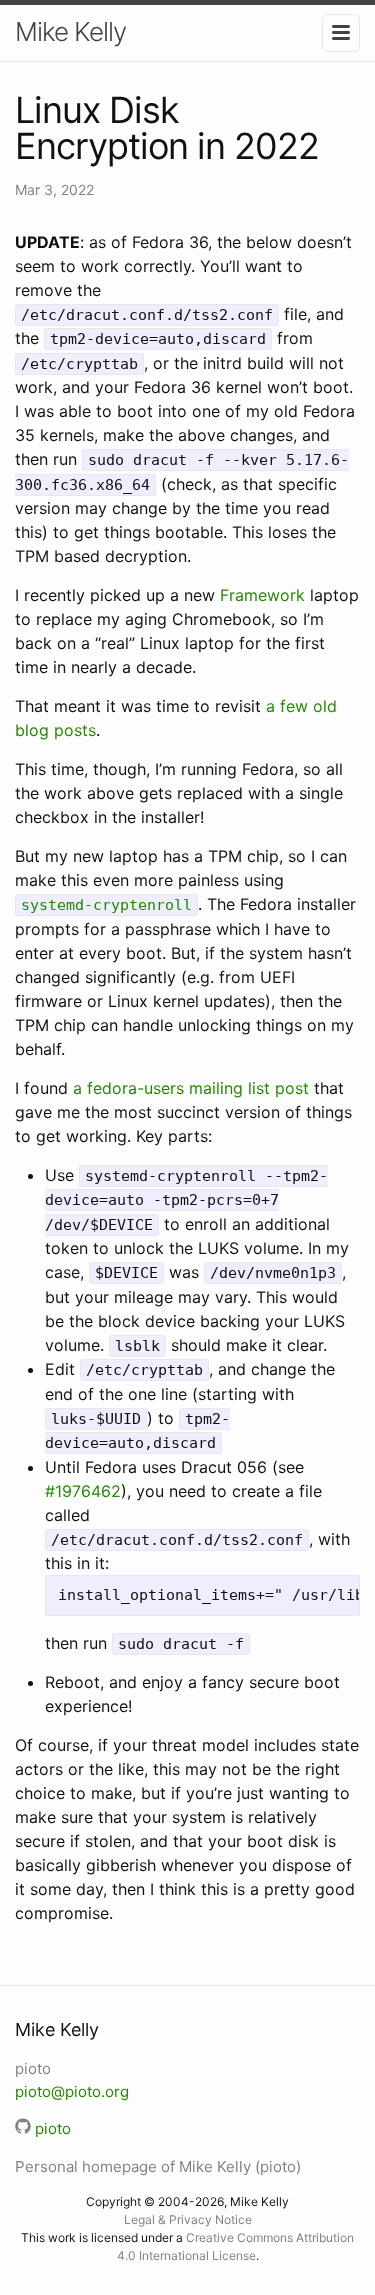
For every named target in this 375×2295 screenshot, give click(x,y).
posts (75, 730)
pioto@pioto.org (72, 2091)
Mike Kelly (70, 31)
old (325, 706)
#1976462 (83, 1491)
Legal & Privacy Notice (188, 2219)
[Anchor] (111, 2028)
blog (32, 730)
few (294, 706)
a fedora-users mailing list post (191, 1088)
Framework (262, 595)
